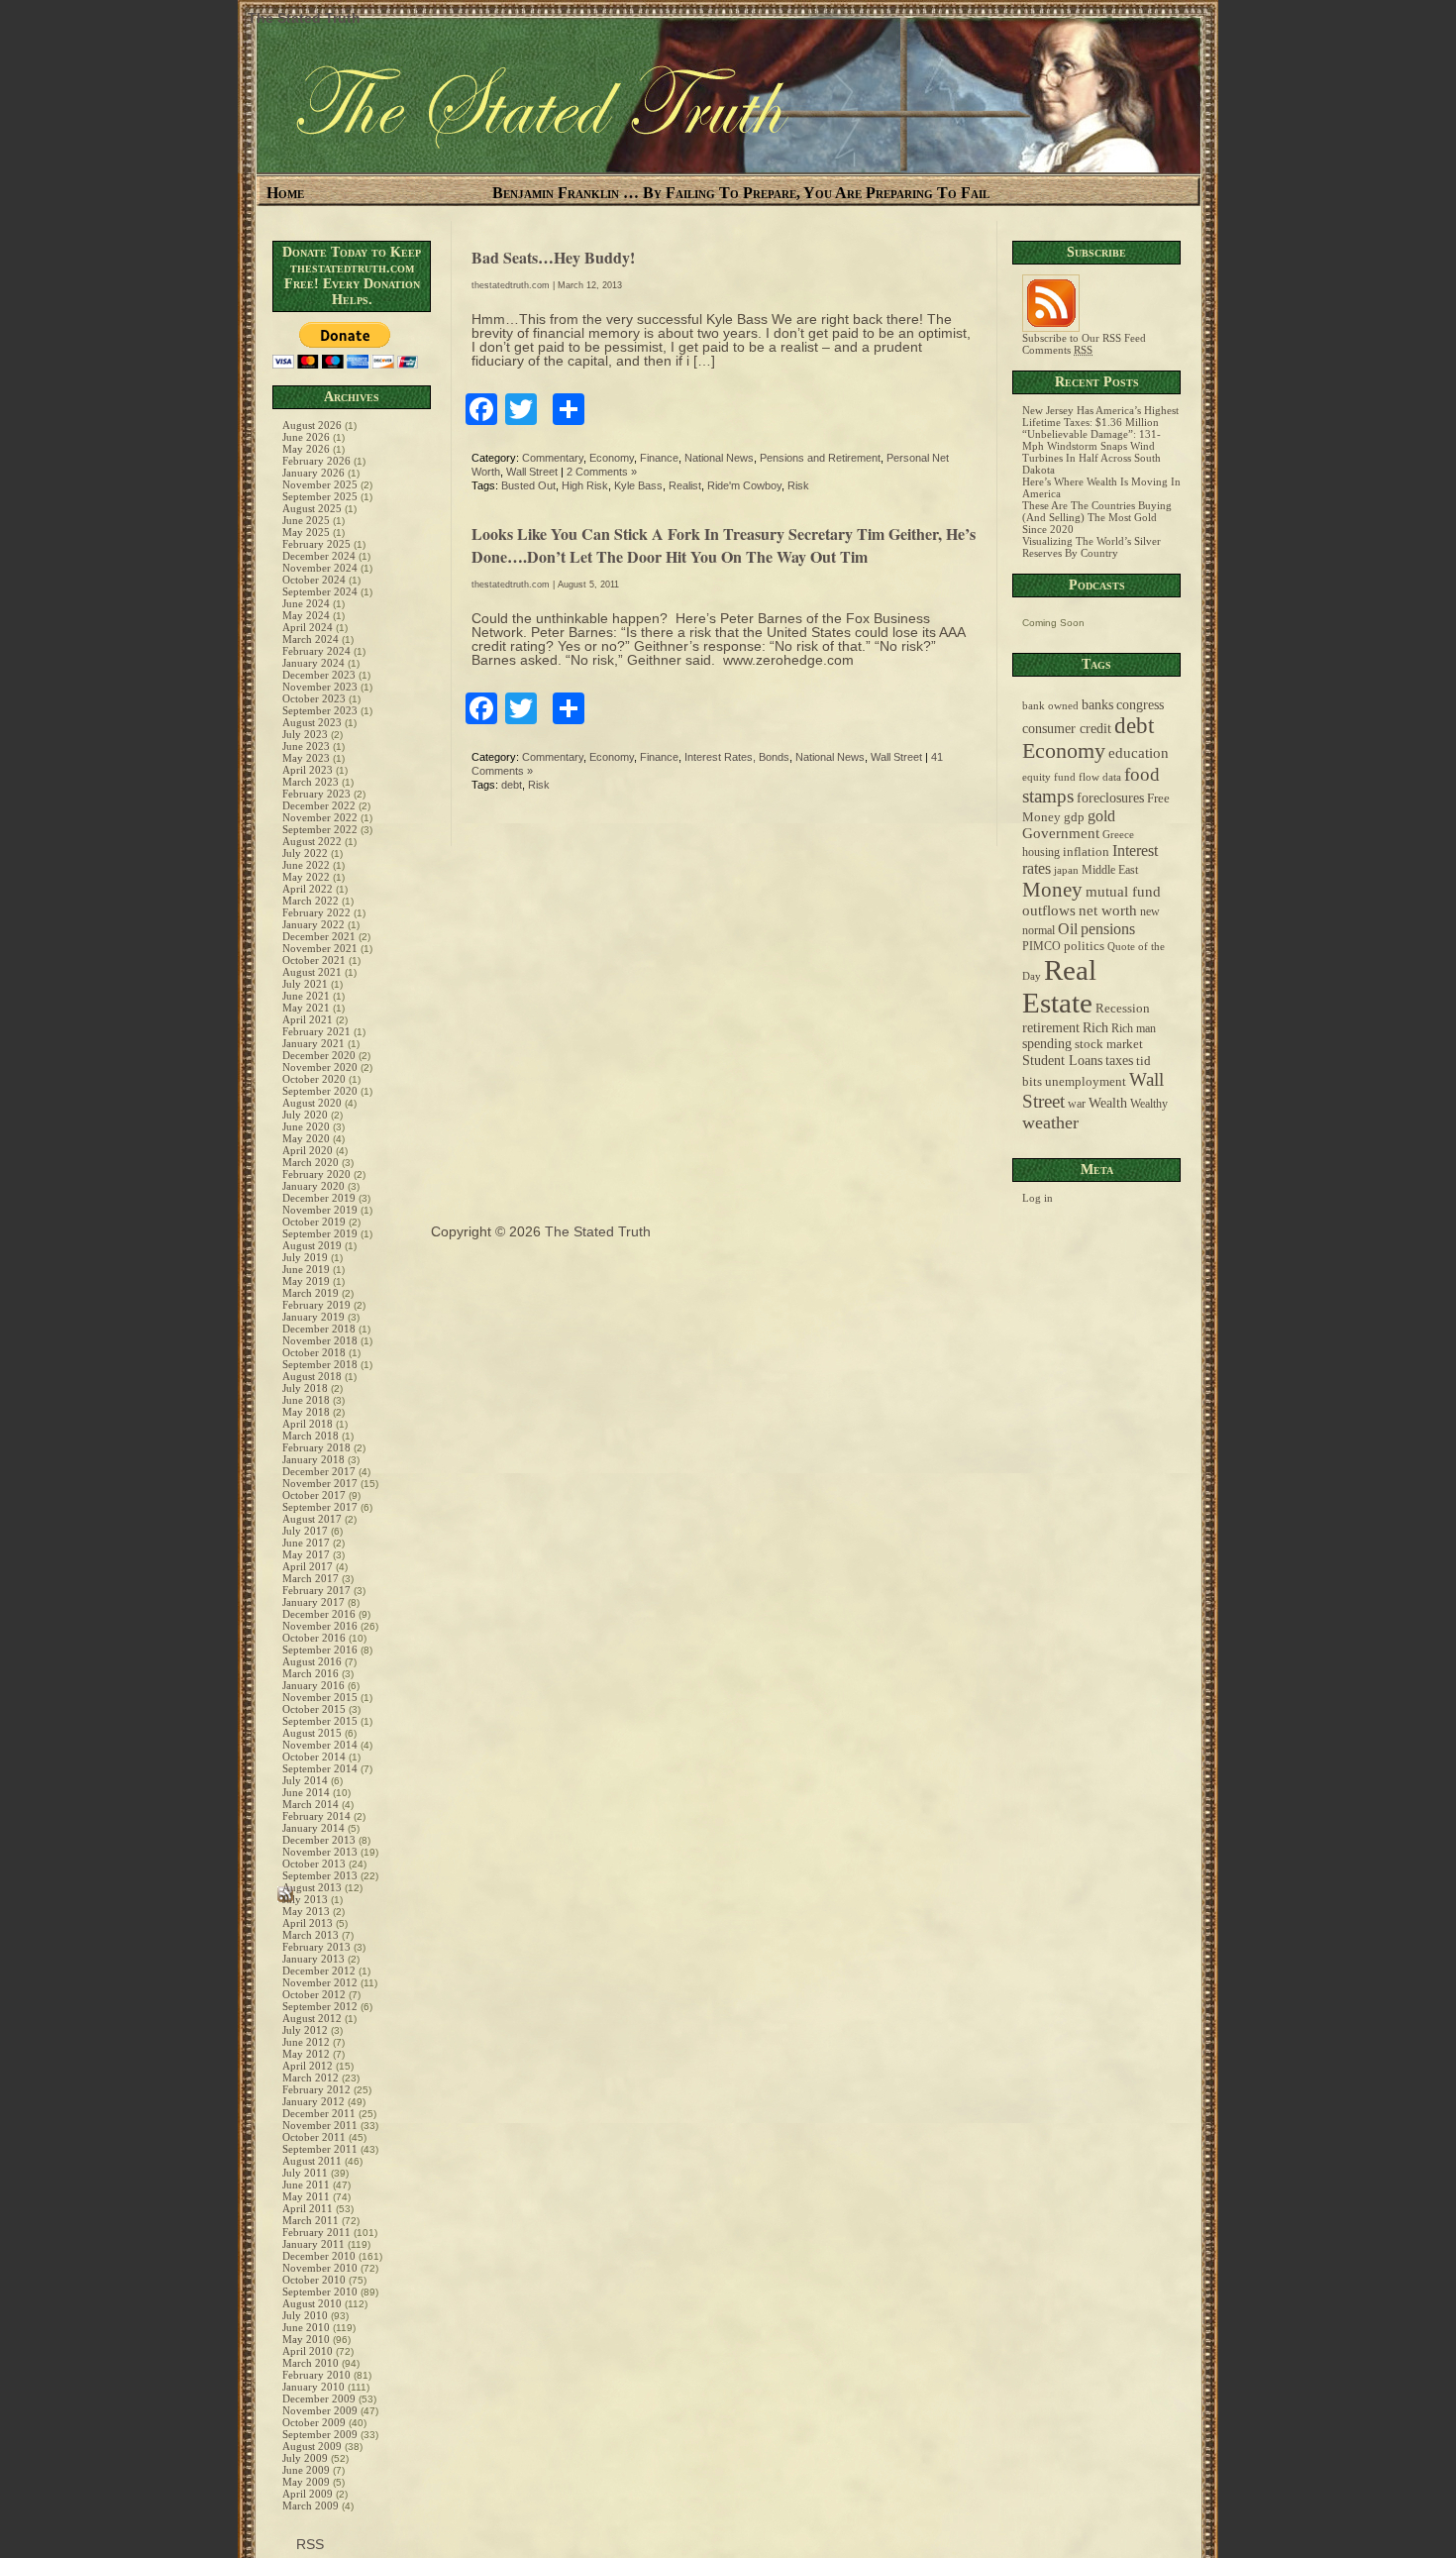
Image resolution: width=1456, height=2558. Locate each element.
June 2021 (306, 996)
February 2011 (316, 2232)
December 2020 (319, 1055)
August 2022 (312, 841)
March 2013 (311, 1935)
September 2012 (320, 2006)
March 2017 (311, 1578)
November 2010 (320, 2268)
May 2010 (306, 2339)
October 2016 (314, 1638)
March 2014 (311, 1804)
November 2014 (320, 1745)
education (1139, 753)
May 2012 (306, 2054)
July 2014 (305, 1780)
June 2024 (306, 603)
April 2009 (308, 2494)
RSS (308, 2544)
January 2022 (313, 924)
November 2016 (320, 1626)
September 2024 (320, 591)
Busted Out (528, 485)
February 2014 (316, 1816)
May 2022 (306, 877)
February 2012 (316, 2089)
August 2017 (312, 1519)
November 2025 (320, 484)
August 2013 (312, 1887)
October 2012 (314, 1994)
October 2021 (314, 960)
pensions (1108, 929)
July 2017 (305, 1531)
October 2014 (314, 1757)
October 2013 (314, 1864)
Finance (659, 458)
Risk (798, 485)
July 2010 (305, 2315)
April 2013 (308, 1923)
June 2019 (306, 1269)
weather (1050, 1122)
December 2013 (319, 1840)
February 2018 (316, 1447)
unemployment (1086, 1082)
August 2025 (312, 508)
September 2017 (320, 1507)
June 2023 (306, 746)
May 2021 (306, 1008)
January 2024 (313, 663)
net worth (1108, 910)
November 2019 (320, 1210)
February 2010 (316, 2375)
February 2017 (316, 1590)
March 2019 (311, 1293)
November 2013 (320, 1852)
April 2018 (308, 1424)
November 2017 (320, 1483)
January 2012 (313, 2101)
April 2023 (308, 770)
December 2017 (319, 1471)
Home (285, 193)
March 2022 (311, 901)
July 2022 (305, 853)
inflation (1086, 852)
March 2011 (311, 2220)
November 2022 (320, 817)
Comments (1057, 350)
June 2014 (306, 1792)
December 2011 (319, 2113)
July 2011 (305, 2173)
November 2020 (320, 1067)
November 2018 (320, 1340)
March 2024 (311, 639)
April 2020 (308, 1150)
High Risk (585, 485)
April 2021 (308, 1019)
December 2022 (319, 805)
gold (1101, 816)
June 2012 (306, 2042)
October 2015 (314, 1709)
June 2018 (306, 1400)
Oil (1068, 929)
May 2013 (306, 1911)
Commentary (553, 458)
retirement (1051, 1027)
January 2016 (313, 1685)
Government (1061, 833)
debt (512, 785)
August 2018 (312, 1376)
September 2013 (320, 1875)
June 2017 (306, 1543)
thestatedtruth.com (511, 285)
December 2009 (319, 2398)
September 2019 (320, 1233)
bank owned (1050, 706)
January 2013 (313, 1959)
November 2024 (320, 568)
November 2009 (320, 2410)
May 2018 (306, 1412)
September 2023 (320, 710)
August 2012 (312, 2018)
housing (1041, 853)
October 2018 (314, 1352)
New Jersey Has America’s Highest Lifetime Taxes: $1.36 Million (1100, 416)
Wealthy (1149, 1104)
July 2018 (305, 1388)
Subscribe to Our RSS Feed (1084, 338)
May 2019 (306, 1281)
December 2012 (319, 1971)
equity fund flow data (1072, 777)
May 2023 (306, 758)
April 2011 (308, 2208)
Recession (1123, 1009)
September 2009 (320, 2434)
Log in (1038, 1198)
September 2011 (320, 2149)
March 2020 (311, 1162)
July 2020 (305, 1115)
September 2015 (320, 1721)
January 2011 (313, 2244)
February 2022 (316, 912)
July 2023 (305, 734)
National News (719, 458)
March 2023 (311, 782)
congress (1140, 704)
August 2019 (312, 1245)
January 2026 (313, 473)
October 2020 (314, 1079)
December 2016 (319, 1614)
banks (1097, 704)
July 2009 (305, 2458)
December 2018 (319, 1329)
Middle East (1110, 870)
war (1077, 1104)
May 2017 (306, 1554)
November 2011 (320, 2125)
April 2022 (308, 889)
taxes (1119, 1060)
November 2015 (320, 1697)
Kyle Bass (638, 485)
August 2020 (312, 1103)
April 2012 (308, 2066)
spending (1047, 1044)
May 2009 (306, 2482)
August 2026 (312, 425)
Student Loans (1062, 1061)
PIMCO (1041, 947)
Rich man (1134, 1029)
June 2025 (306, 520)
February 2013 (316, 1947)
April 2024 (308, 627)
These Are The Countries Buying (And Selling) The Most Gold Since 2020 (1097, 517)
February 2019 (316, 1305)
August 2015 (312, 1733)
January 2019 (313, 1317)
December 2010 (319, 2256)
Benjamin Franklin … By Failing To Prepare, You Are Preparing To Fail (741, 193)
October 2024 (314, 580)
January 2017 (313, 1602)
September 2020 (320, 1091)
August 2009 (312, 2446)
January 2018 (313, 1459)
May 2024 (306, 615)
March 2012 (311, 2078)
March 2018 (311, 1436)
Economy (612, 458)
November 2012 (320, 1982)
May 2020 (306, 1138)
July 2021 (305, 984)
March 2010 (311, 2363)
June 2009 (306, 2470)
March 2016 (311, 1673)
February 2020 (316, 1174)
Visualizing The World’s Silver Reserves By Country (1092, 547)
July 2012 (305, 2030)
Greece (1118, 835)
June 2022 (306, 865)
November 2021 (320, 948)
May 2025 (306, 532)
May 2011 (306, 2196)
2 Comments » (602, 472)
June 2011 (306, 2185)
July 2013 (305, 1899)
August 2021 (312, 972)
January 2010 (313, 2387)
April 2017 (308, 1566)
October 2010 (314, 2280)
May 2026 (306, 449)
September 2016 (320, 1650)
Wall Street (532, 472)
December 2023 (319, 675)
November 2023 (320, 687)
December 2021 (319, 936)
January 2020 (313, 1186)
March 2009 (311, 2505)
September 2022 (320, 829)
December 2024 (319, 556)
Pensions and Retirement (820, 458)
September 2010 (320, 2292)
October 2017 (314, 1495)
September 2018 (320, 1364)
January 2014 (313, 1828)
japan (1066, 870)
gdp (1074, 817)
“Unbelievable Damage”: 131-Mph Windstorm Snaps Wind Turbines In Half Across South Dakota (1092, 452)
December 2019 (319, 1198)
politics (1084, 946)
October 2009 (314, 2422)
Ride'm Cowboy (744, 485)
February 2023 (316, 794)
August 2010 (312, 2303)
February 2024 (316, 651)
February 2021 (316, 1031)
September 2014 (320, 1768)
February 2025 (316, 544)
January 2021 (313, 1043)
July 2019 (305, 1257)
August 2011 (312, 2161)
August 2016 (312, 1661)
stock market (1109, 1044)
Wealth (1108, 1103)
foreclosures (1110, 798)
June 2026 (306, 437)
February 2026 (316, 461)
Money (1052, 890)
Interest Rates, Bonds (737, 757)
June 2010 (306, 2327)
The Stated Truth (304, 18)
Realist (685, 485)
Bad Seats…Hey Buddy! (553, 257)
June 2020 (306, 1126)
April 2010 (308, 2351)
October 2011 (314, 2137)
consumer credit (1067, 729)
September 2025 (320, 496)
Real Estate (1059, 986)
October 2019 (314, 1222)
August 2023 (312, 722)
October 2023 (314, 698)
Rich (1095, 1027)
